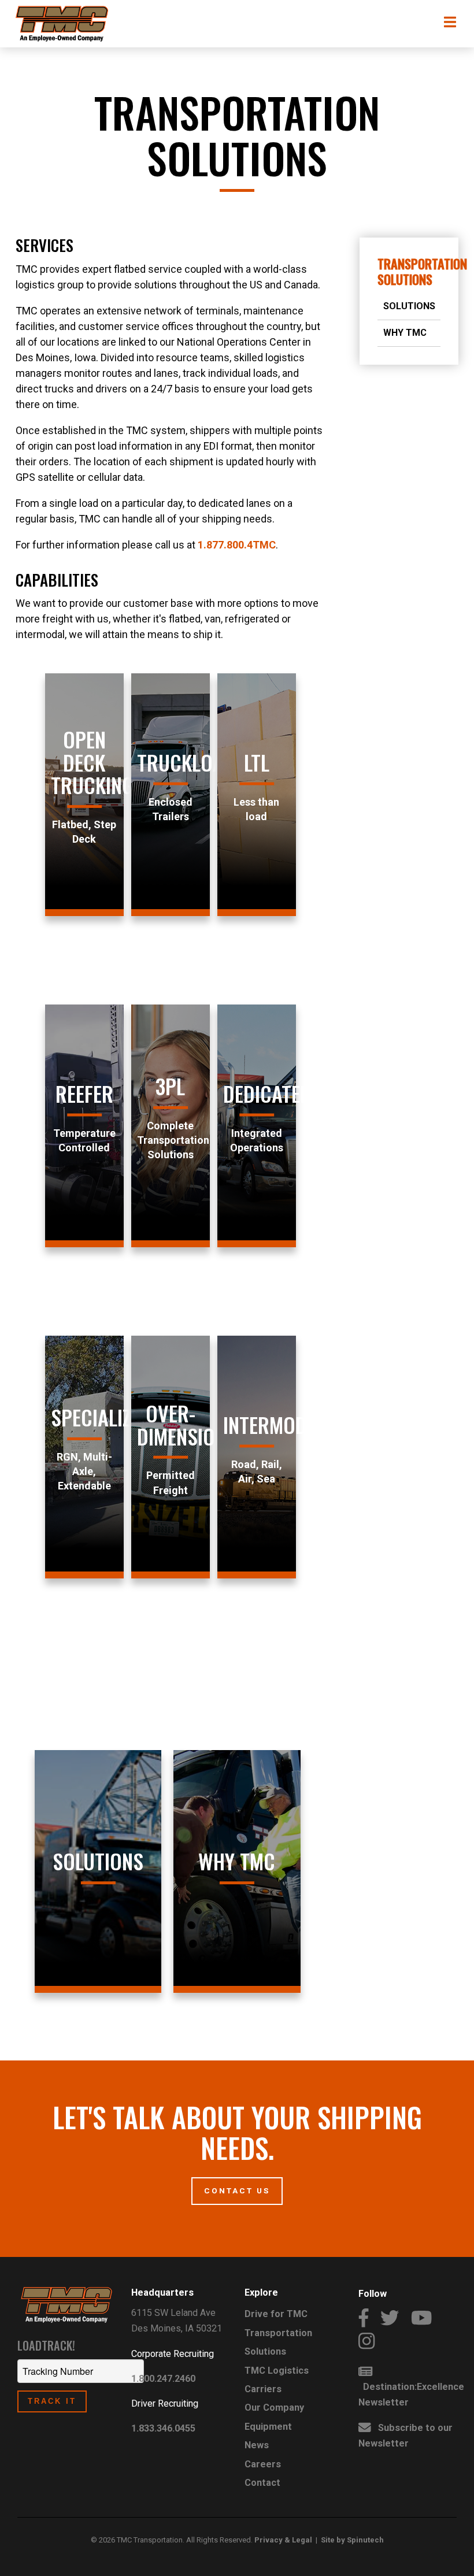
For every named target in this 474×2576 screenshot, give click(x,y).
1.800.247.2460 (163, 2379)
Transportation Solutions (422, 271)
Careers (263, 2464)
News (257, 2445)
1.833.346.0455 (163, 2428)
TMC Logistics (277, 2371)
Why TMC (405, 333)
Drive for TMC (276, 2314)
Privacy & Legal (283, 2540)
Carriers (263, 2389)
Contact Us (237, 2190)
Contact (262, 2483)
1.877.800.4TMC (237, 545)
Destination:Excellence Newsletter (411, 2395)
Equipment (268, 2427)
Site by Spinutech (352, 2540)
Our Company (274, 2408)
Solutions (409, 306)
